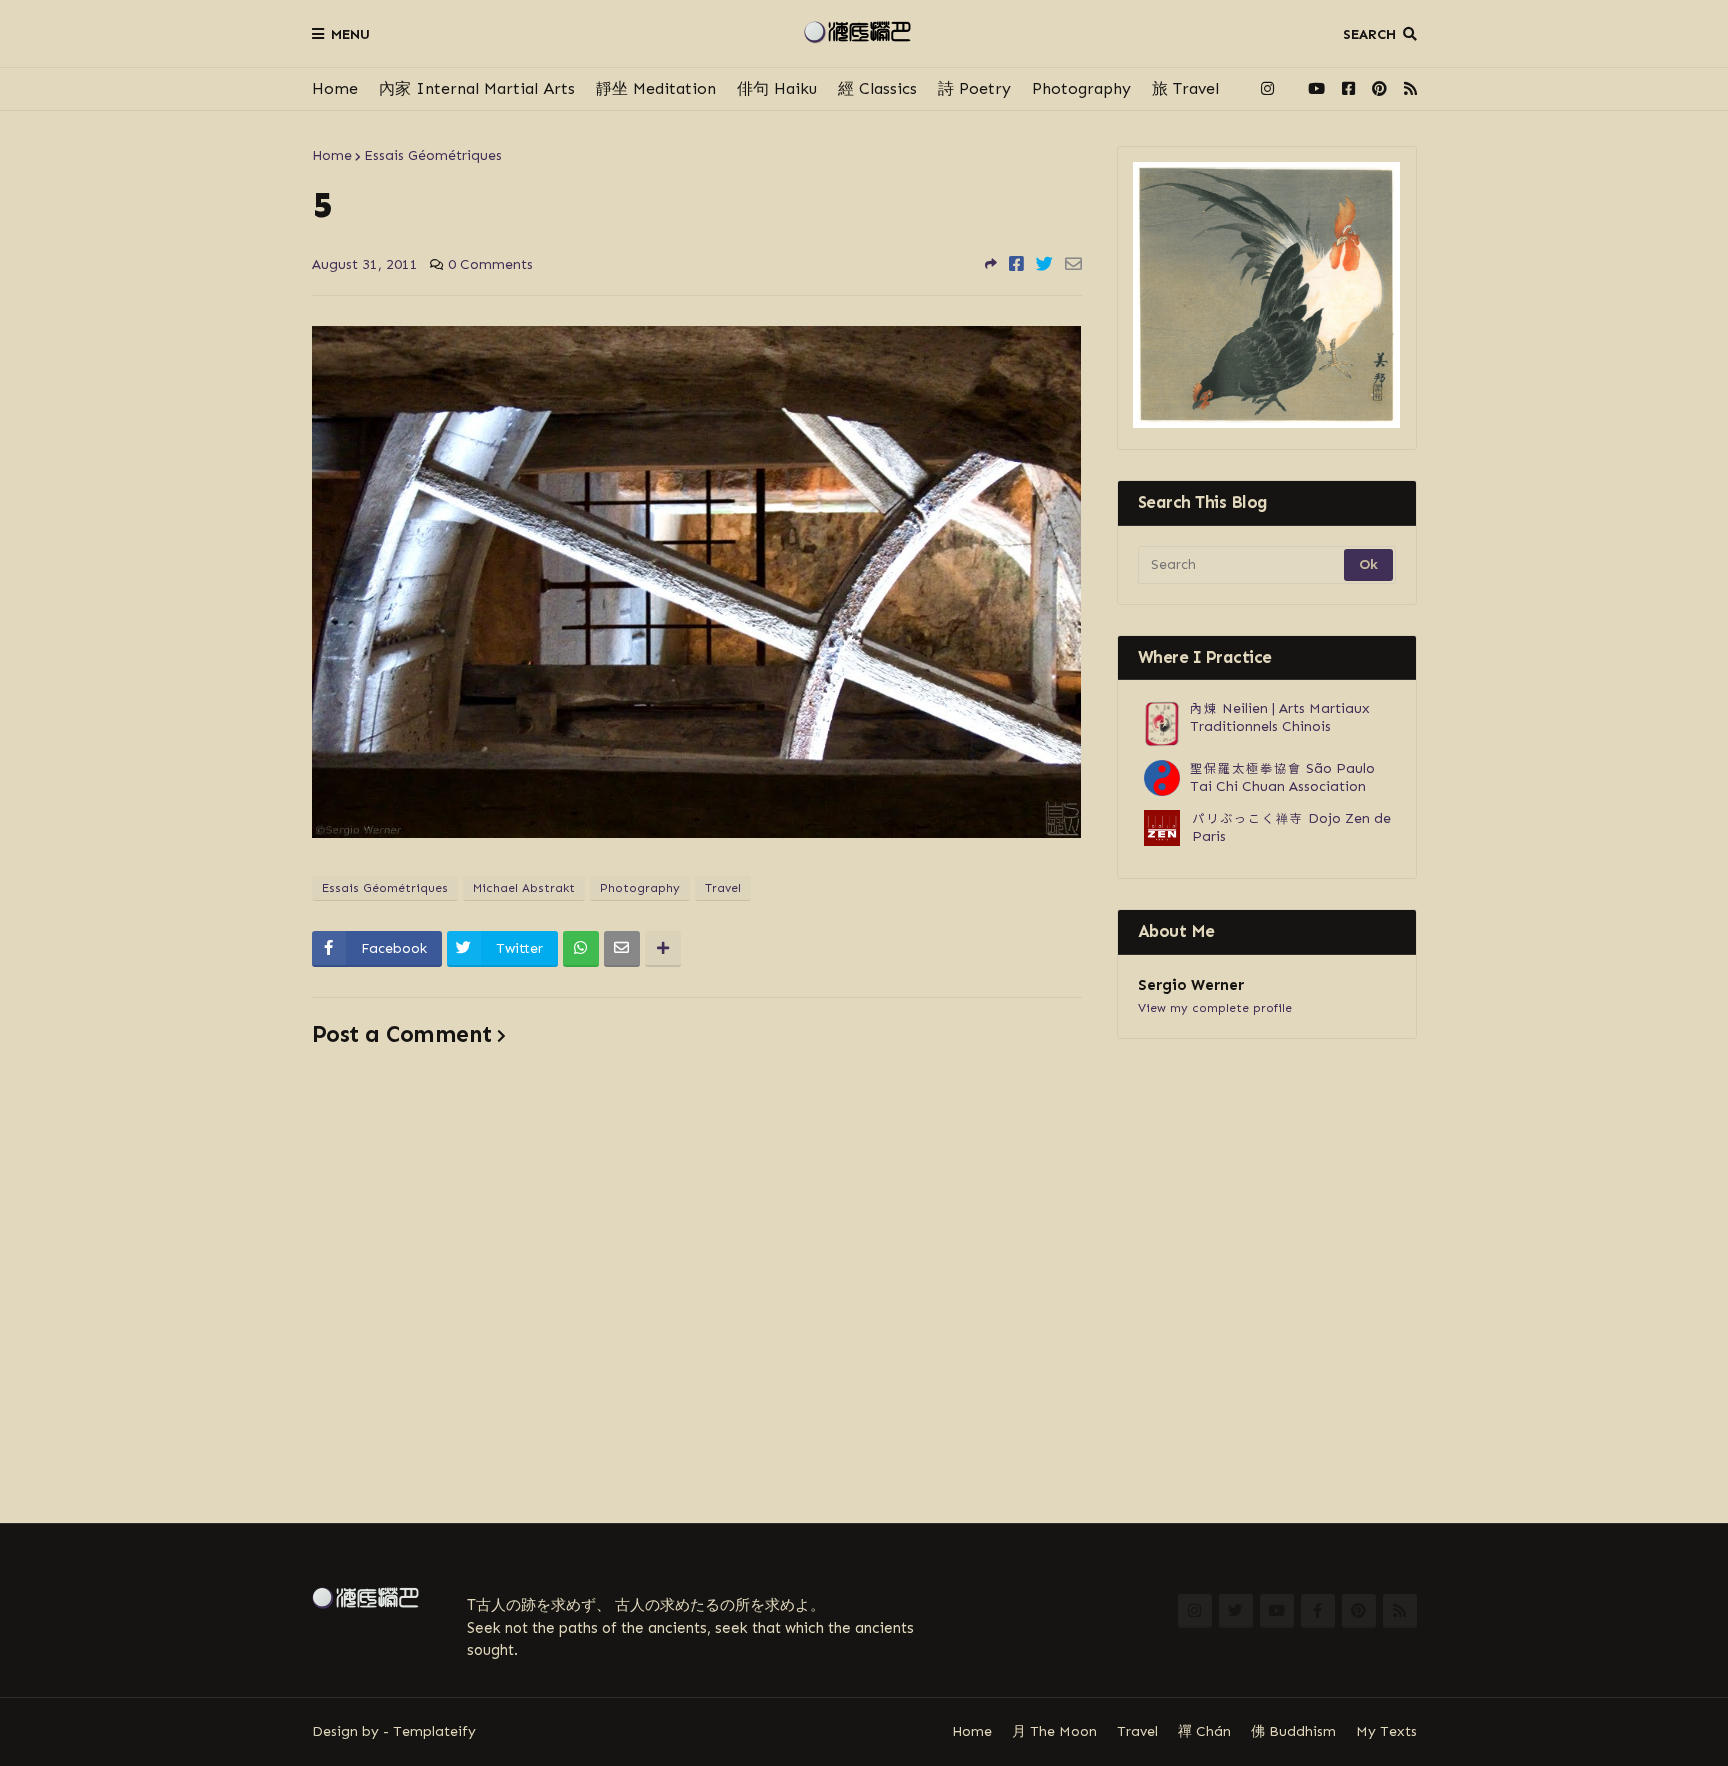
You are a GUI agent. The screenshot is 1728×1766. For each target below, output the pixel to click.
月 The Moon (1054, 1731)
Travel (723, 888)
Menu (350, 34)
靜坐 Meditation (656, 88)
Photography (1081, 88)
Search (1369, 34)
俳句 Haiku (777, 88)
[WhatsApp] (581, 949)
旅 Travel (1185, 88)
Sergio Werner (1191, 985)
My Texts (1386, 1731)
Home (335, 88)
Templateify (434, 1731)
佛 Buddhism (1293, 1731)
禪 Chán (1204, 1731)
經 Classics (877, 88)
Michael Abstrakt (524, 888)
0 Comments (490, 264)
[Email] (1073, 264)
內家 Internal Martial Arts (477, 88)
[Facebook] (1016, 264)
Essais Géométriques (433, 155)
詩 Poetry (974, 88)
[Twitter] (1044, 264)
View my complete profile (1215, 1008)
